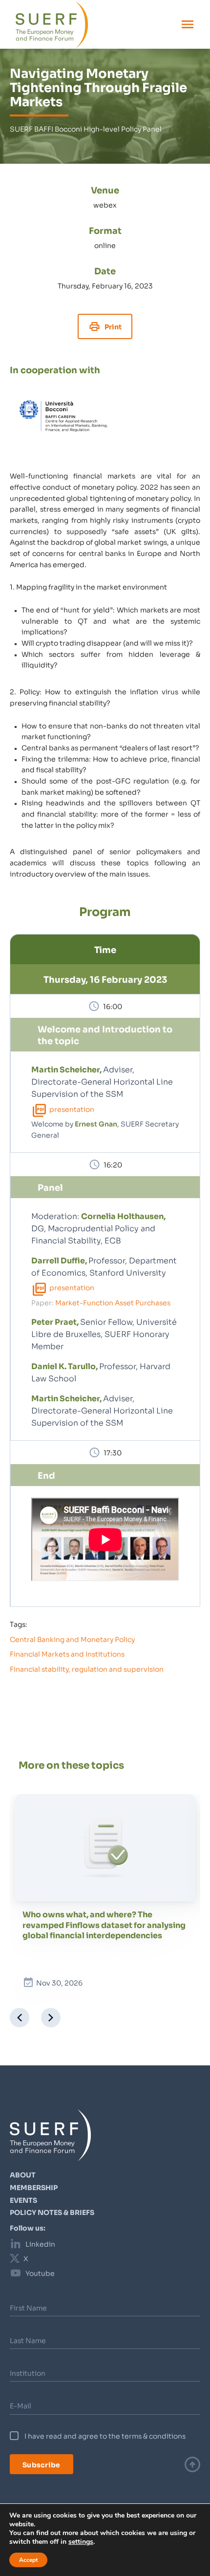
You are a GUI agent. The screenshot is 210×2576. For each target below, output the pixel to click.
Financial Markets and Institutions (67, 1654)
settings (81, 2542)
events (23, 2200)
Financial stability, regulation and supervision (87, 1669)
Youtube (40, 2273)
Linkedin (40, 2244)
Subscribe (42, 2464)
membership (34, 2187)
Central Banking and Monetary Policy (72, 1639)
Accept (28, 2560)
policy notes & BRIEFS (52, 2212)
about (23, 2175)
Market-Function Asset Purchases (113, 1302)
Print (113, 326)
